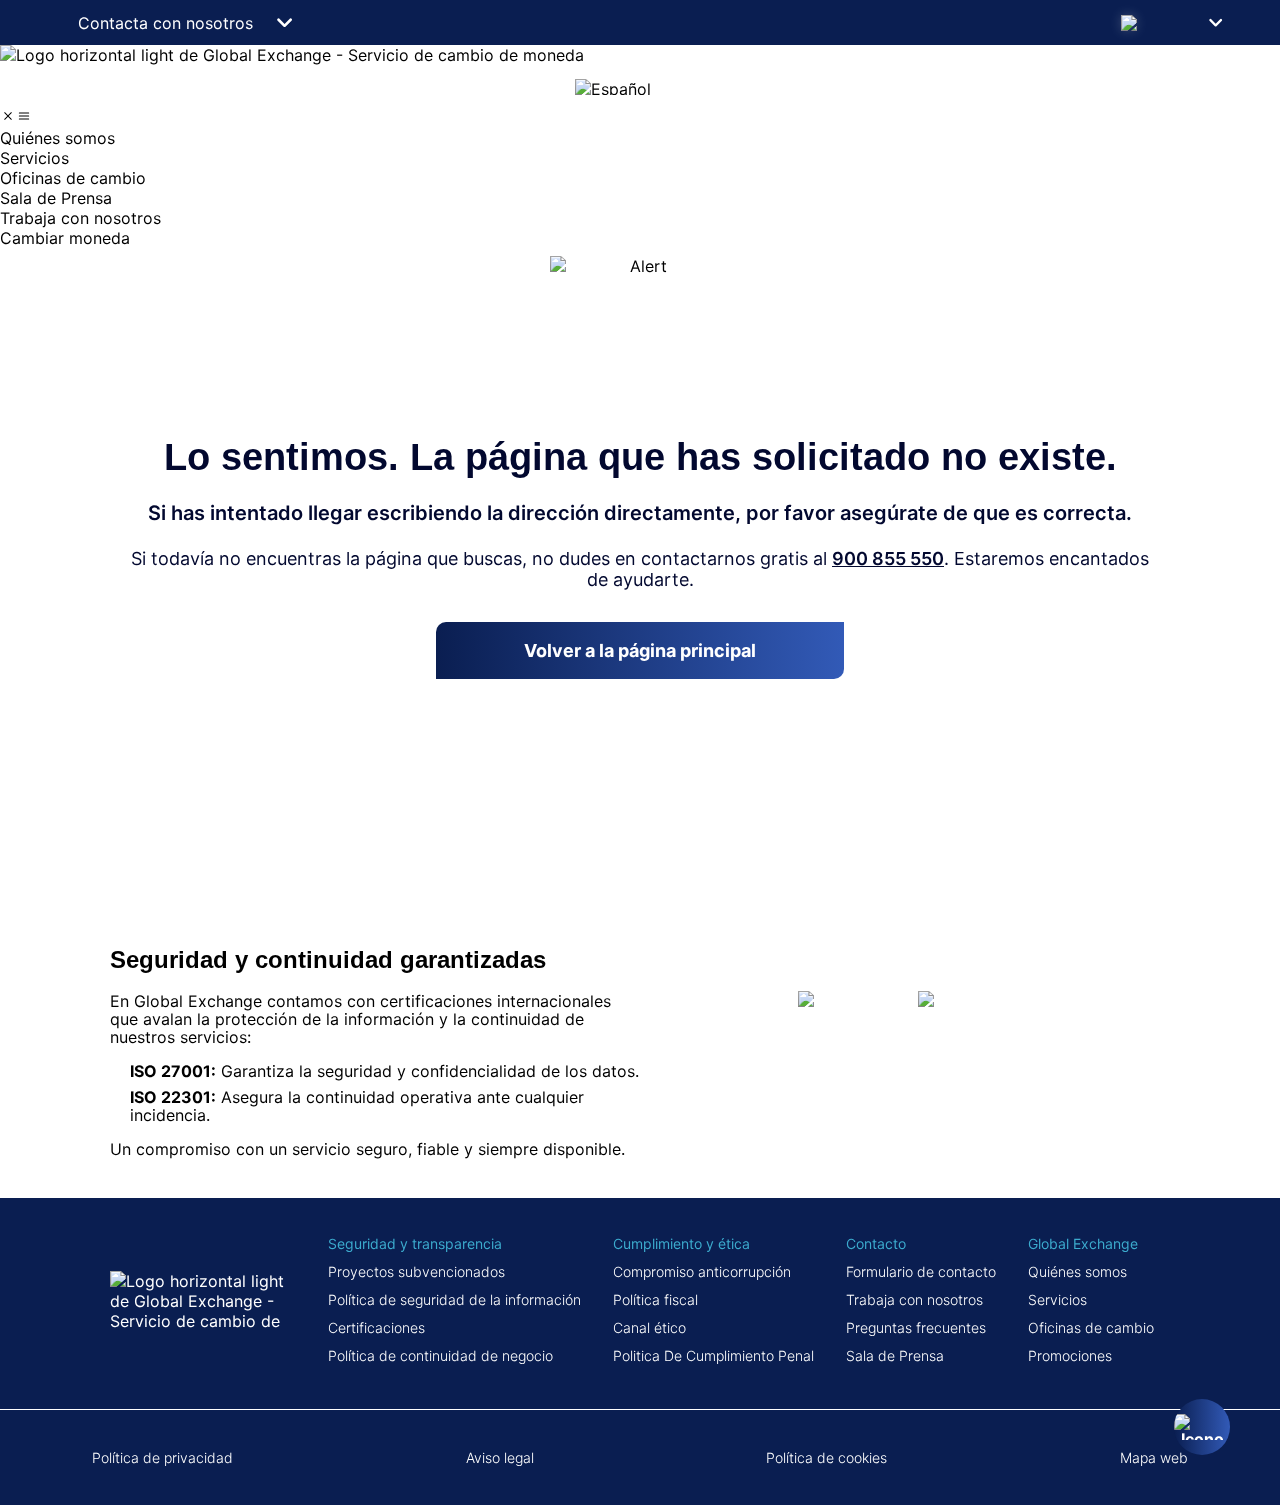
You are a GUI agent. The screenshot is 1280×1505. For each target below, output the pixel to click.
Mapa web (1154, 1457)
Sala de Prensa (895, 1355)
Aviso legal (500, 1457)
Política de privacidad (162, 1457)
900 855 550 (888, 558)
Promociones (1070, 1355)
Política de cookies (826, 1457)
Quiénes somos (1077, 1271)
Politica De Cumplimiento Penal (713, 1355)
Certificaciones (376, 1327)
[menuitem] (640, 138)
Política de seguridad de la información (454, 1299)
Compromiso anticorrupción (702, 1271)
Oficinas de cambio (1091, 1327)
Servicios (1057, 1299)
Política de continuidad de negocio (440, 1355)
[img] (8, 116)
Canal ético (649, 1327)
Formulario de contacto (921, 1271)
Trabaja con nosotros (914, 1299)
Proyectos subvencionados (416, 1271)
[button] (1177, 22)
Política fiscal (655, 1299)
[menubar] (640, 178)
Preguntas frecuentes (916, 1327)
